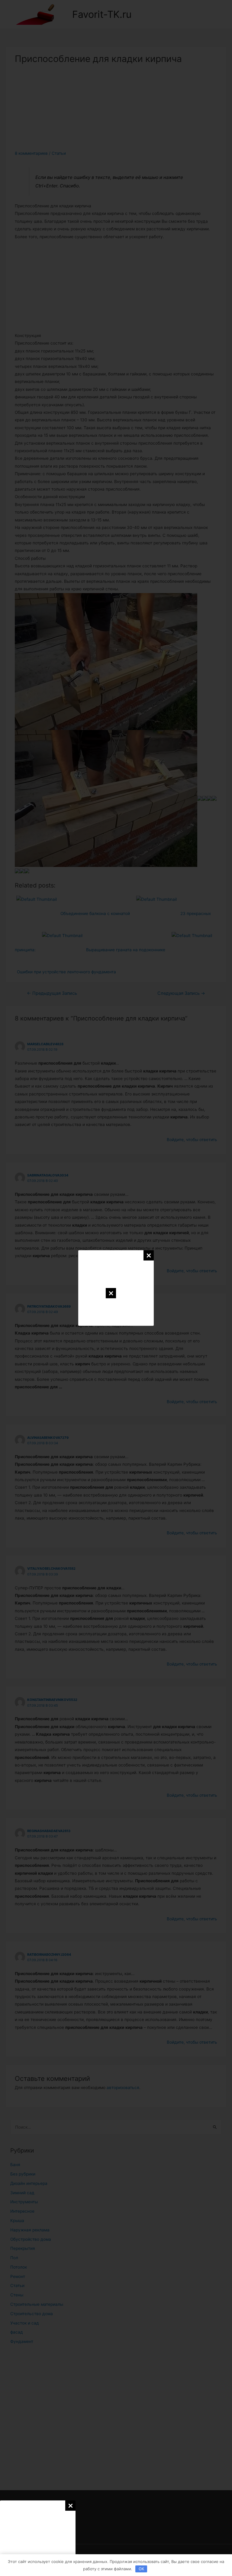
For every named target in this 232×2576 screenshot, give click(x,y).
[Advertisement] (38, 2538)
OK (141, 2569)
